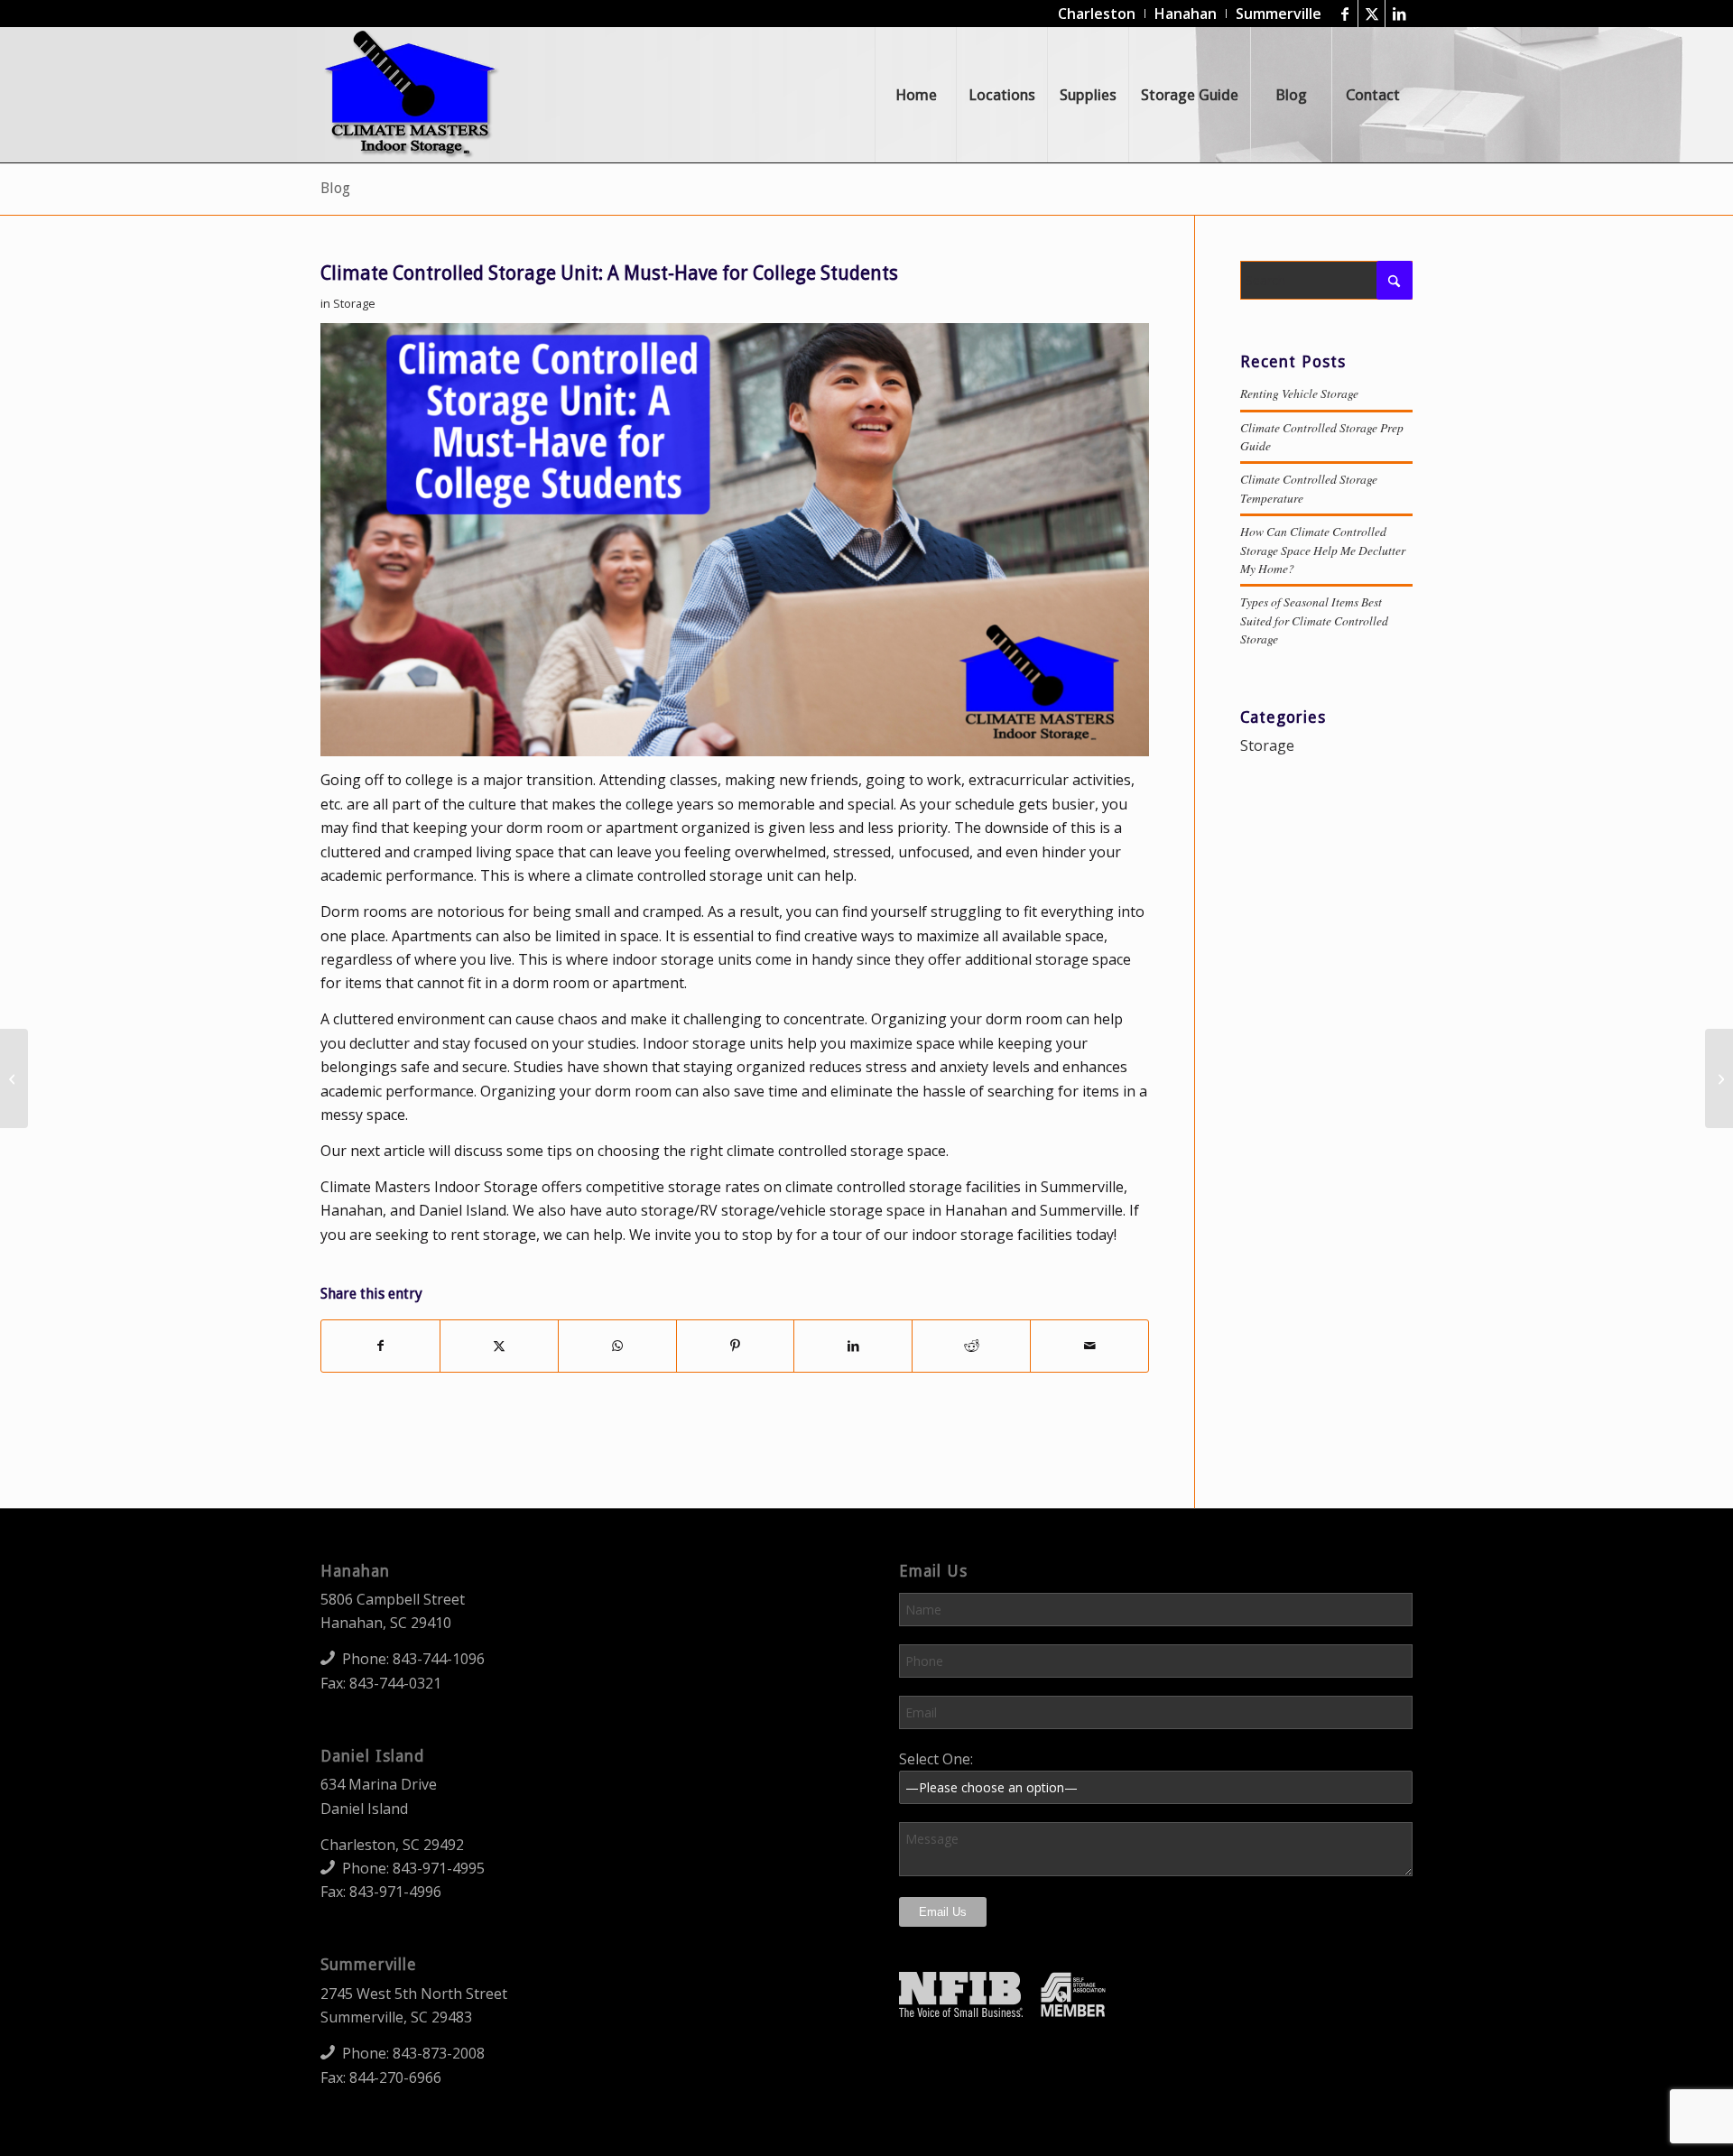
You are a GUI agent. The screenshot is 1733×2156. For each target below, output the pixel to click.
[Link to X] (1372, 14)
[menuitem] (1097, 14)
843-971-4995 (439, 1868)
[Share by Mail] (1089, 1346)
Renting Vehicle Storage (1299, 393)
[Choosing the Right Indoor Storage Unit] (1719, 1078)
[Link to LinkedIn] (1399, 14)
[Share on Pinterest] (736, 1346)
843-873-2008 (439, 2053)
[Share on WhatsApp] (617, 1346)
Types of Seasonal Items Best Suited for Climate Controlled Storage (1314, 620)
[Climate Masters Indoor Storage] (412, 95)
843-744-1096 (439, 1659)
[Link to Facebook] (1344, 14)
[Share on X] (499, 1346)
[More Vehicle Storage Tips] (14, 1078)
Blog (335, 188)
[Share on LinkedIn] (853, 1346)
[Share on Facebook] (380, 1346)
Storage (354, 303)
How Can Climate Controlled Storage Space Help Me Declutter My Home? (1323, 550)
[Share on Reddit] (971, 1346)
